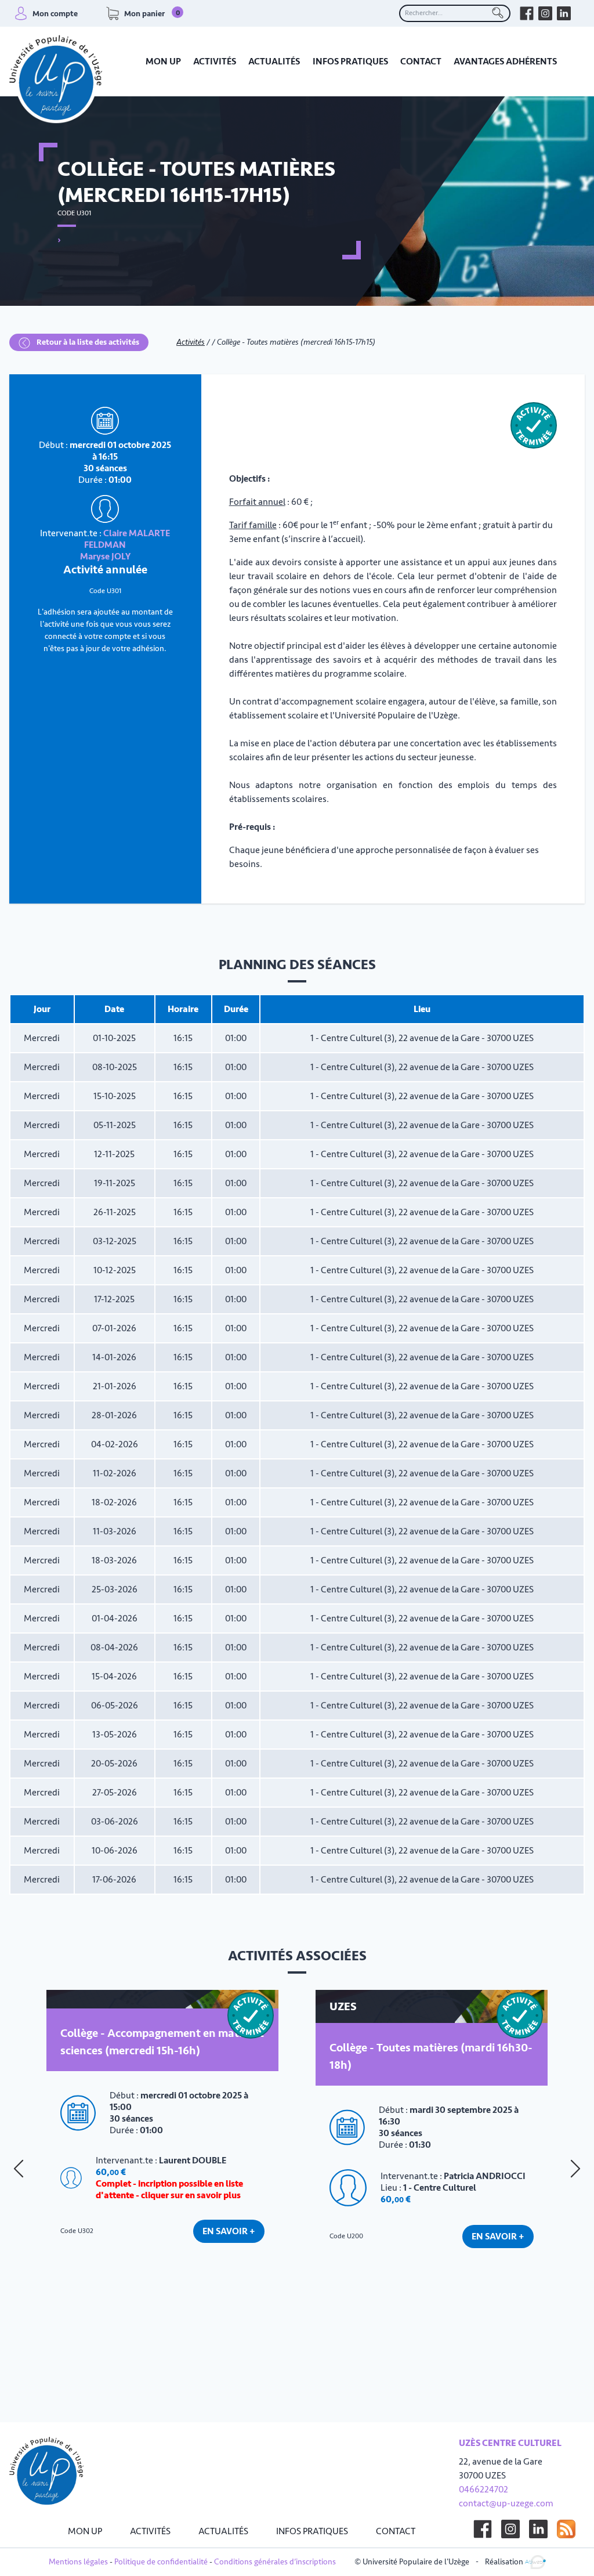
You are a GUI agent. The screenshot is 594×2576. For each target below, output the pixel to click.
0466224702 (483, 2490)
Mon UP (163, 62)
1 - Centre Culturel (155, 2210)
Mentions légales (78, 2562)
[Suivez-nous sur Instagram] (510, 2529)
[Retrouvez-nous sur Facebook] (527, 13)
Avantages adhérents (505, 62)
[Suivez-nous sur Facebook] (483, 2529)
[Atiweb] (535, 2561)
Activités (215, 62)
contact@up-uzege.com (506, 2503)
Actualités (274, 62)
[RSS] (566, 2529)
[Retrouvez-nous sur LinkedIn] (564, 13)
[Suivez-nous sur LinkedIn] (538, 2529)
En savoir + (229, 2281)
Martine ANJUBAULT (486, 2159)
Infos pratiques (350, 62)
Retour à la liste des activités (87, 342)
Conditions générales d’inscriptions (275, 2562)
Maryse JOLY (105, 557)
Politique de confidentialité (161, 2562)
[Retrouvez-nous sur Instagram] (545, 13)
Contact (421, 62)
